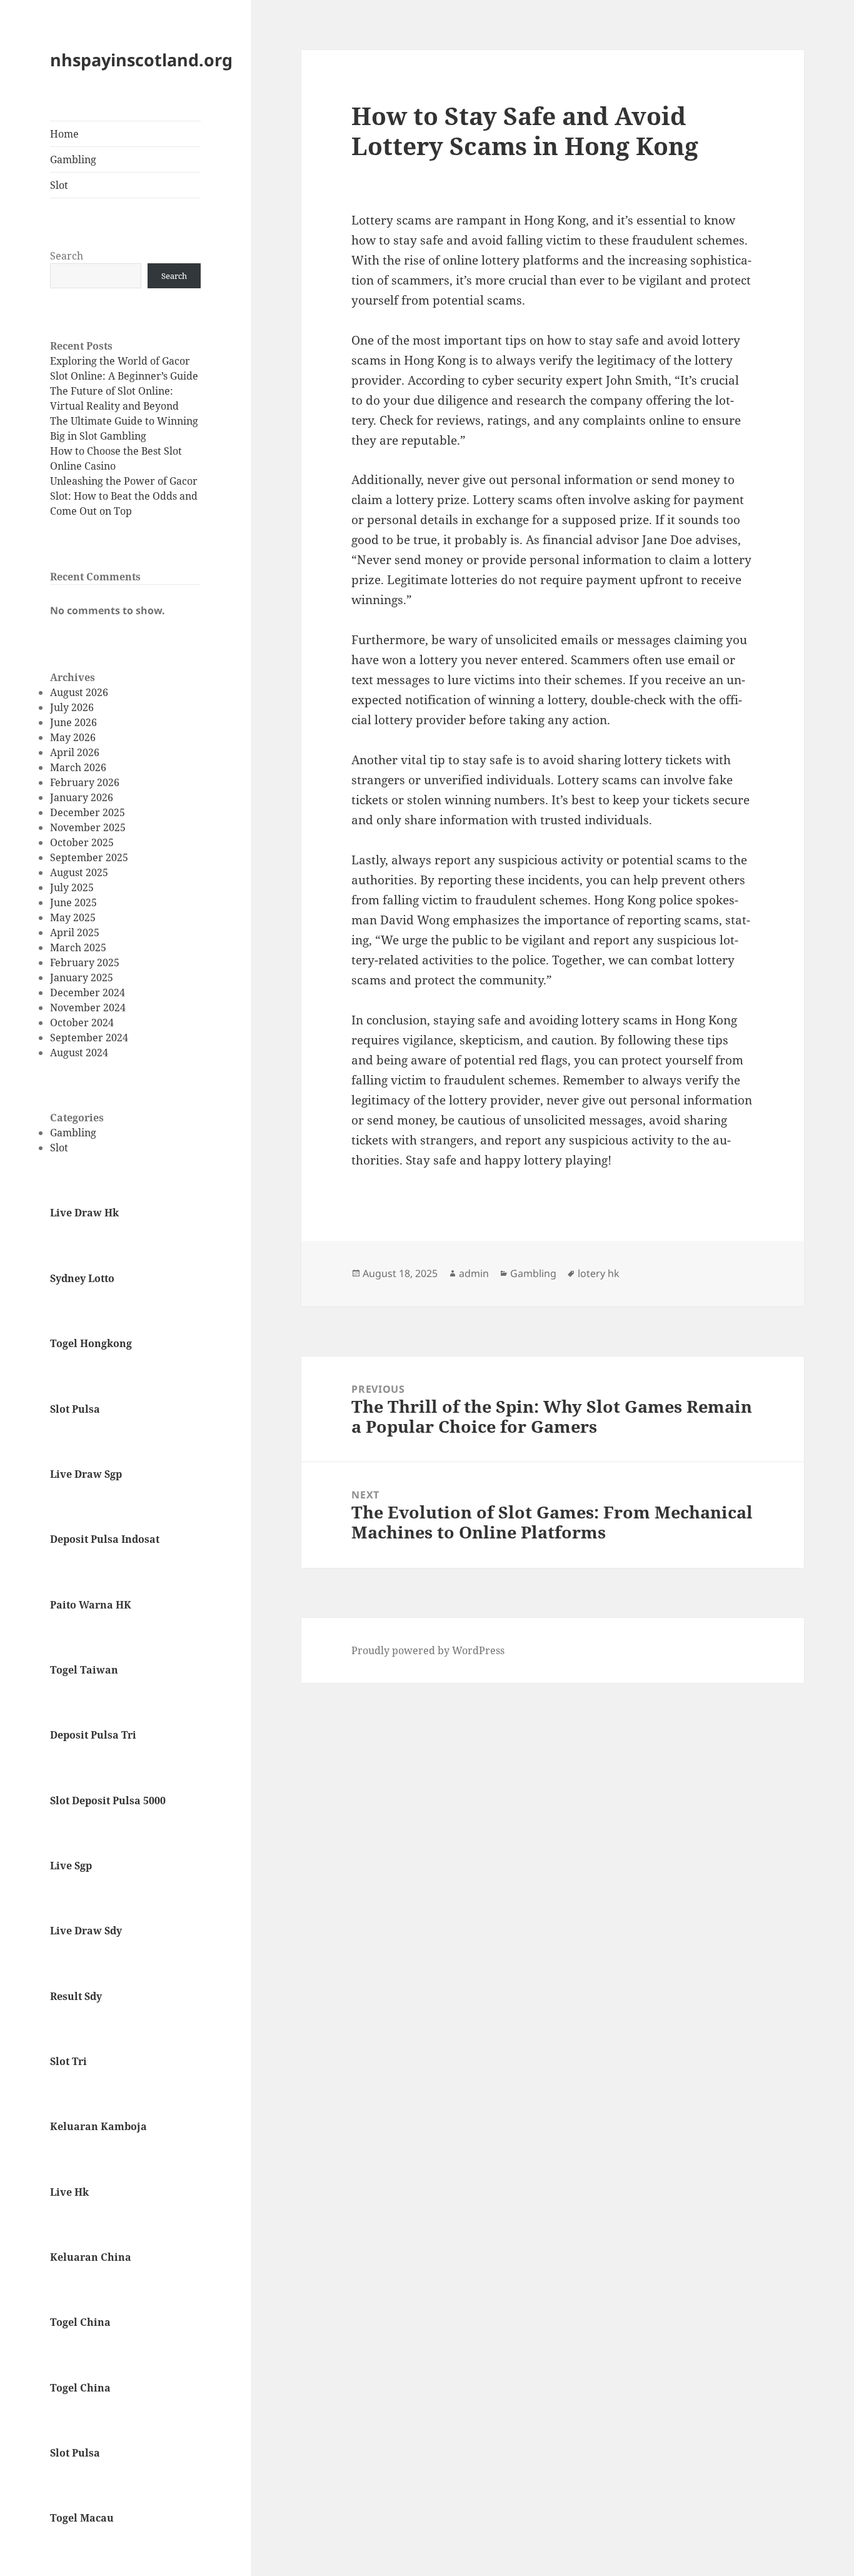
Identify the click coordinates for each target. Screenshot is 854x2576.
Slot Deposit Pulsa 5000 (108, 1801)
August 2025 (79, 872)
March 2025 (78, 947)
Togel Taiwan (84, 1670)
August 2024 (79, 1053)
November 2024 (88, 1008)
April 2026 (75, 752)
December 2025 (88, 812)
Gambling (73, 159)
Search (67, 256)
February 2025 (85, 962)
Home (64, 134)
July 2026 (72, 707)
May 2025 (73, 917)
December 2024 (88, 993)
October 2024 (82, 1023)
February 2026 (85, 782)
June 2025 (73, 902)
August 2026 (79, 692)
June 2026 (73, 722)
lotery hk (599, 1273)
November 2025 (88, 827)
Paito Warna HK (91, 1605)
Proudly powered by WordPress (428, 1650)
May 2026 (73, 737)
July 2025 (72, 887)
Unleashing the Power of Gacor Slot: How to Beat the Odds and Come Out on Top (124, 496)
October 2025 (82, 842)
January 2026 (82, 797)
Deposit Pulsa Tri (93, 1735)
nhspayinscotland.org (141, 60)
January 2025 (82, 977)
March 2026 (78, 767)
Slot (59, 185)
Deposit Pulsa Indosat (105, 1539)
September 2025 (89, 857)
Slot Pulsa (75, 1409)
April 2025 (75, 932)
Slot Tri (68, 2061)
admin (474, 1273)
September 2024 (89, 1038)
